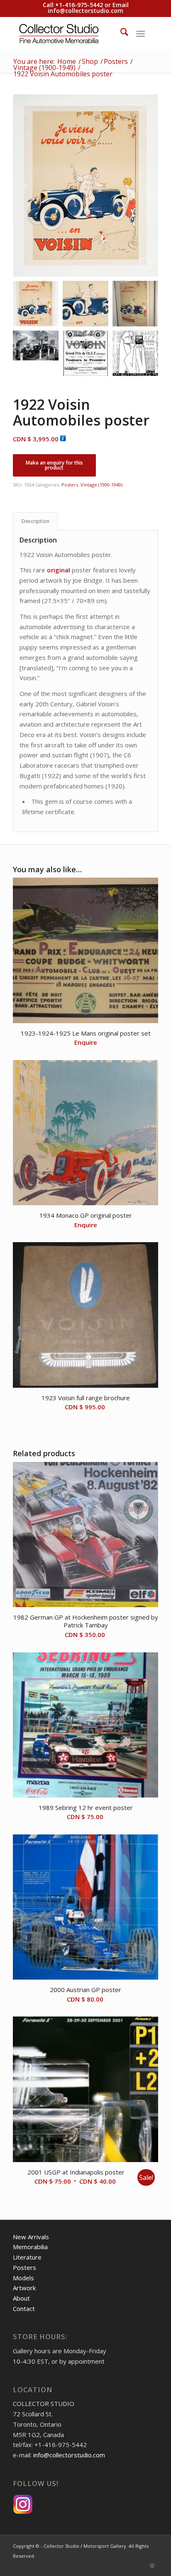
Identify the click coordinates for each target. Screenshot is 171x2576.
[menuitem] (120, 33)
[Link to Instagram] (152, 2566)
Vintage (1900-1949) (101, 485)
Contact (24, 2308)
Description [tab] (35, 521)
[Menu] (140, 33)
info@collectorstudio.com (85, 11)
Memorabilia (30, 2247)
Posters (70, 485)
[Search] (120, 33)
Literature (27, 2257)
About (21, 2298)
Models (23, 2278)
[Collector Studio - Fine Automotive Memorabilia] (71, 33)
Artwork (24, 2288)
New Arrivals (31, 2237)
